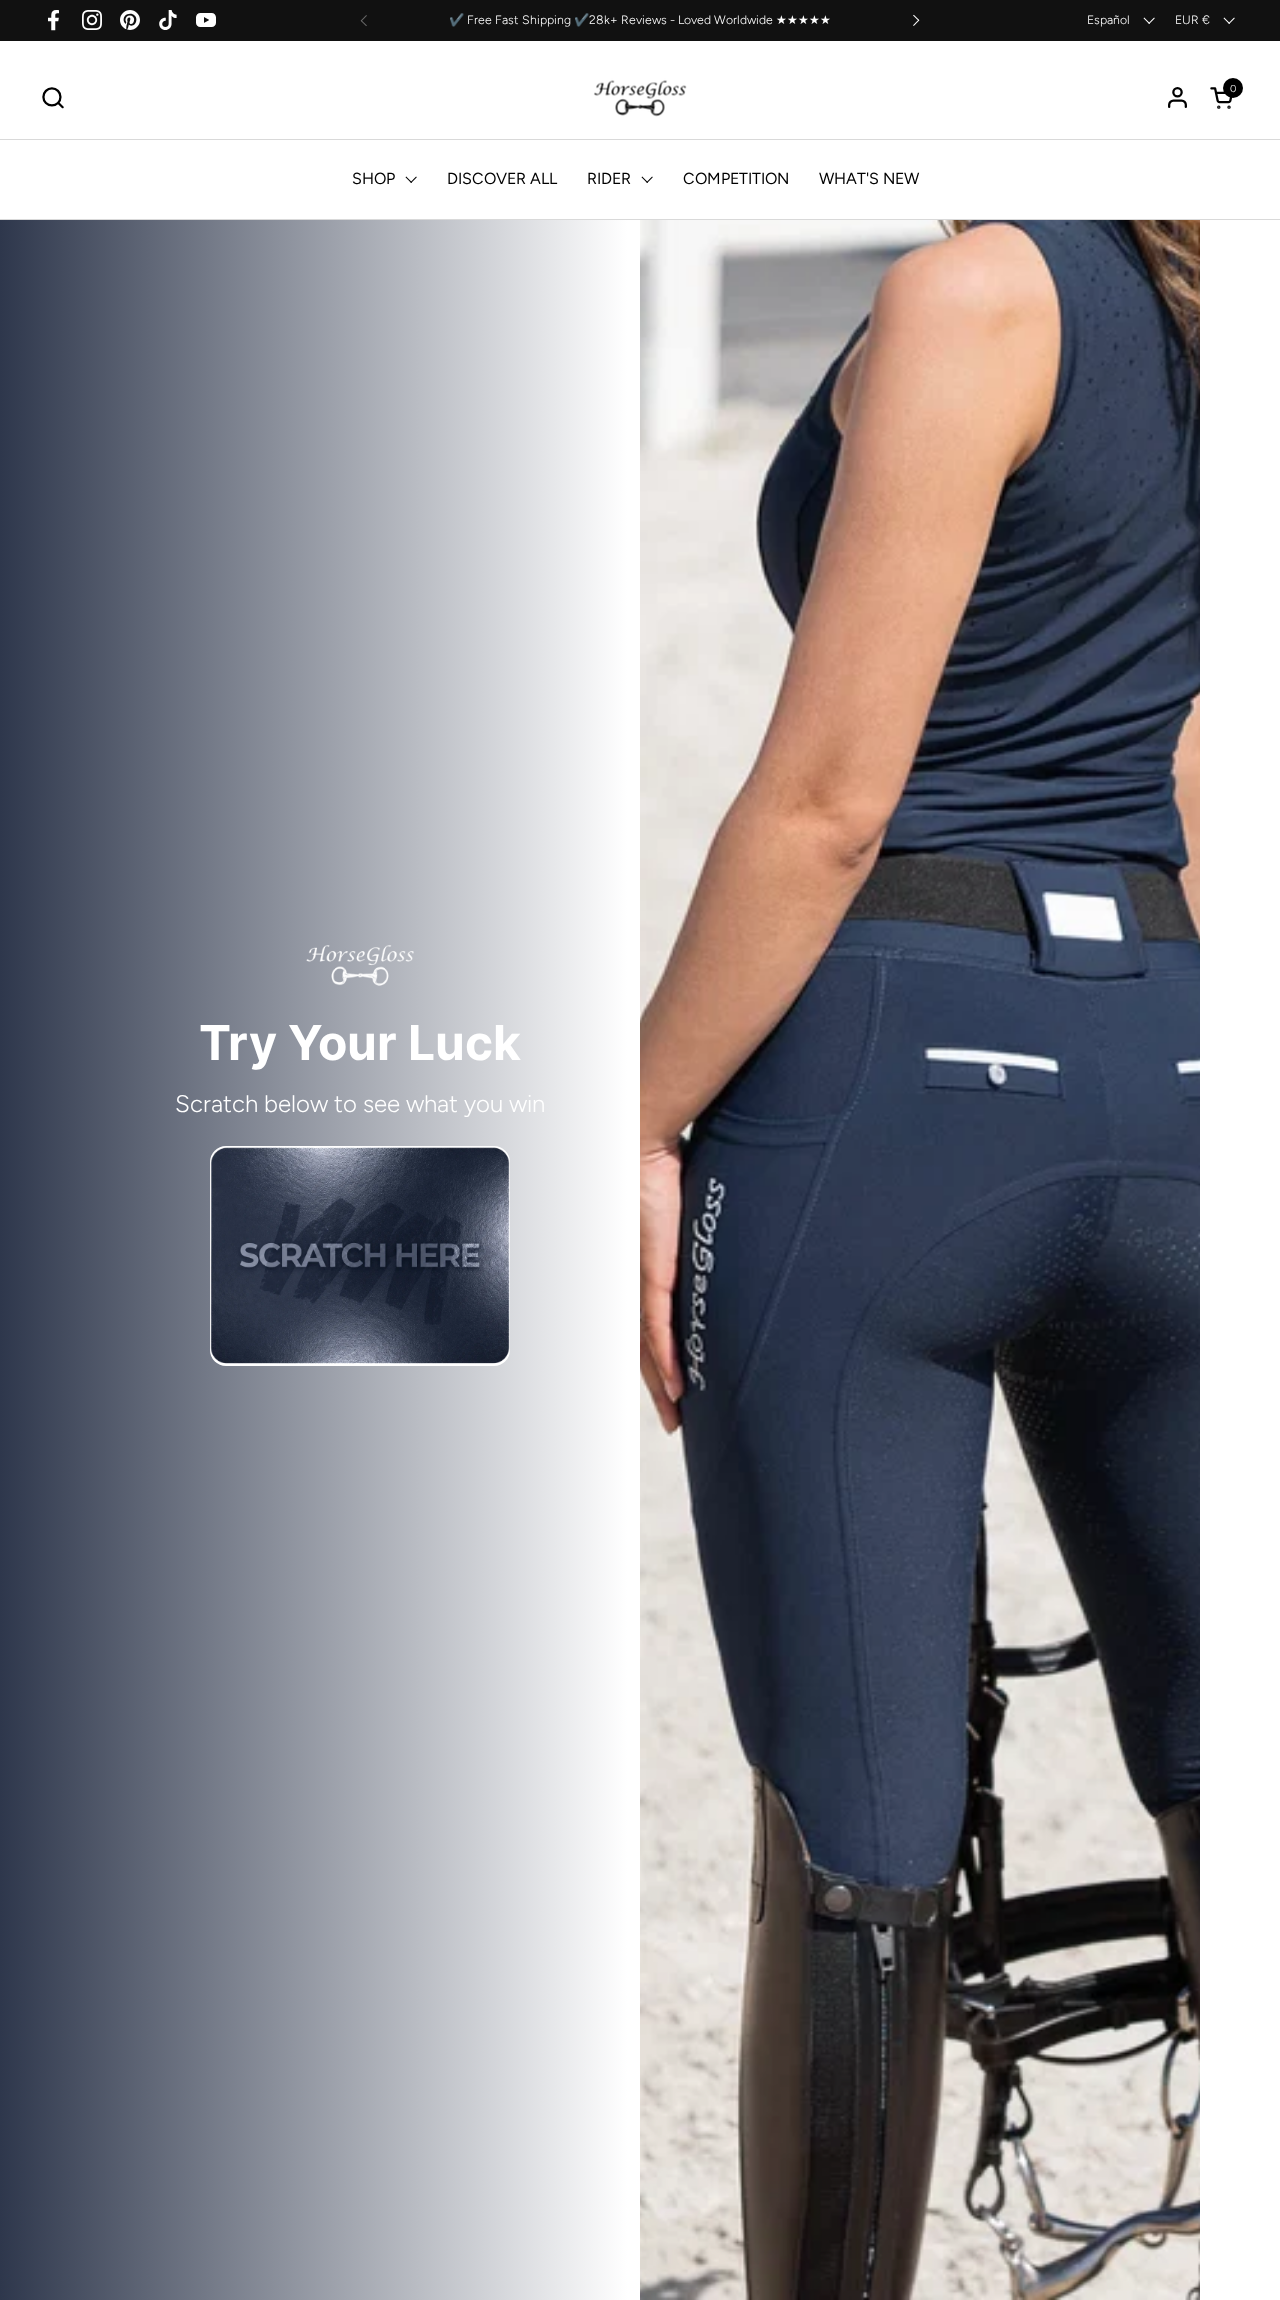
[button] (52, 97)
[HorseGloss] (640, 97)
